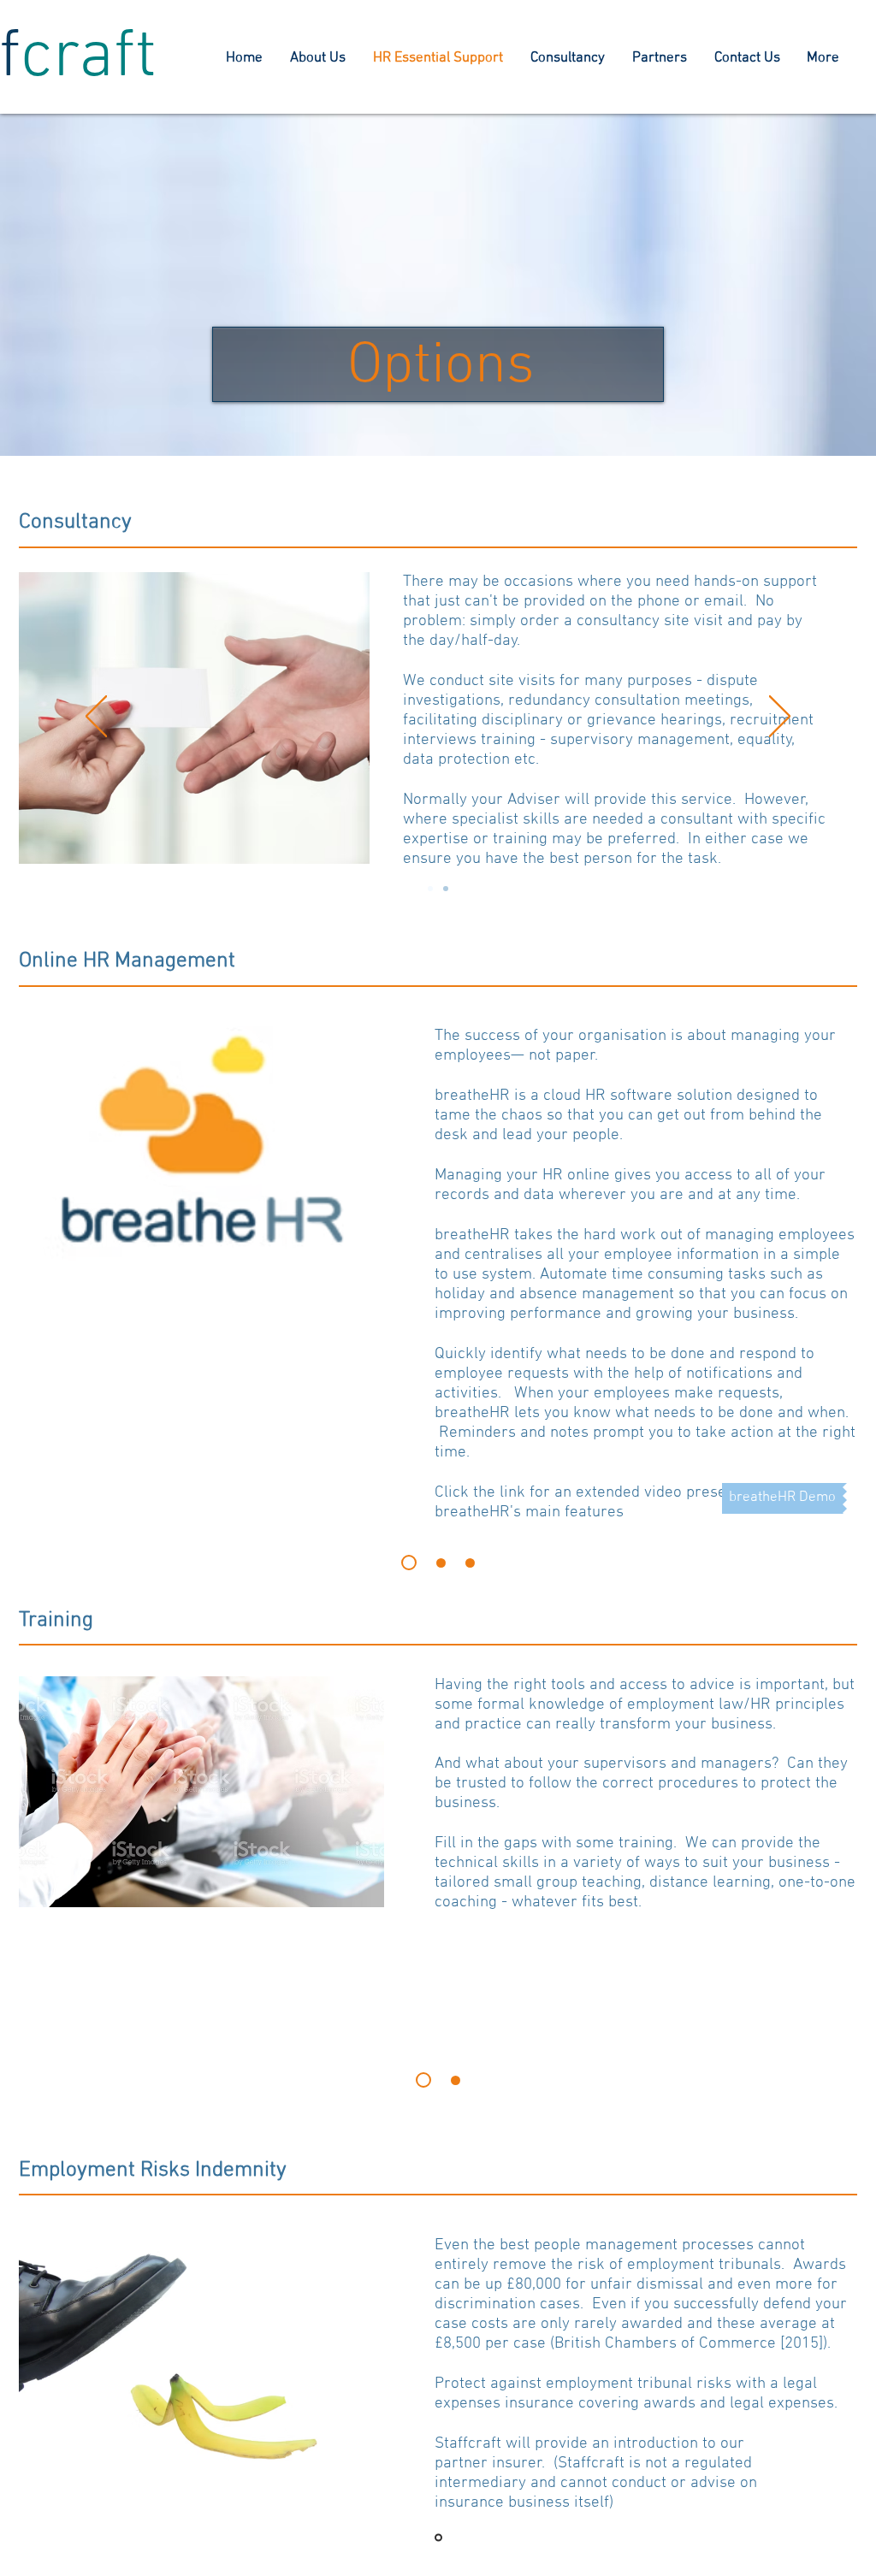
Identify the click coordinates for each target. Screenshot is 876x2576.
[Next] (780, 718)
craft (89, 58)
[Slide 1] (409, 1563)
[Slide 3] (470, 1563)
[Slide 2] (441, 1563)
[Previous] (96, 718)
